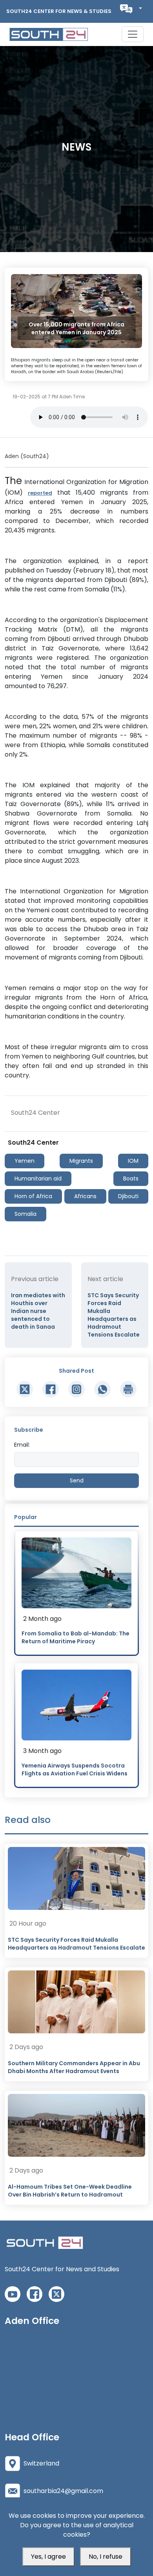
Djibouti (128, 1196)
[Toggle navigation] (133, 34)
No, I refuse (106, 2557)
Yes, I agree (48, 2557)
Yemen (25, 1161)
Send (77, 1480)
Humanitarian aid (38, 1178)
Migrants (81, 1161)
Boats (131, 1178)
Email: (22, 1445)
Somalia (25, 1214)
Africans (85, 1196)
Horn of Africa (33, 1196)
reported (40, 493)
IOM (133, 1161)
